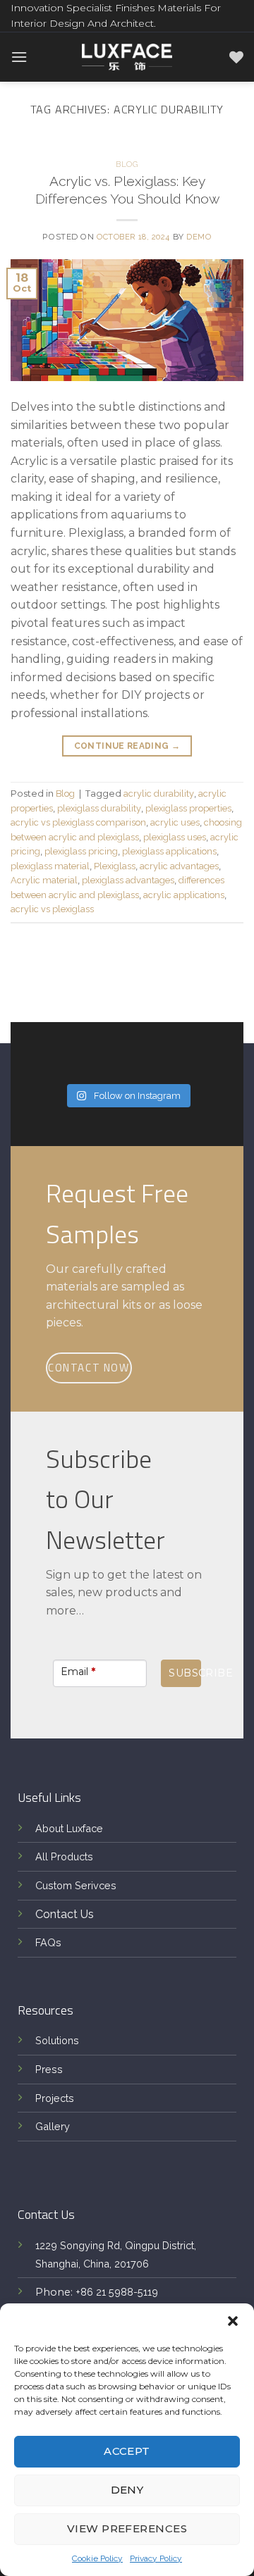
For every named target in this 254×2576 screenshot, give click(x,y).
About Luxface (69, 1828)
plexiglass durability (99, 808)
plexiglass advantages (128, 880)
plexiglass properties (188, 808)
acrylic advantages (179, 866)
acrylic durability (159, 794)
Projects (55, 2098)
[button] (233, 2321)
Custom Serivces (76, 1885)
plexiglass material (50, 866)
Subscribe (185, 1673)
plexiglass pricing (81, 851)
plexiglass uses (175, 837)
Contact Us (65, 1914)
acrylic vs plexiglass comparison (78, 822)
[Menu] (19, 57)
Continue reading (127, 746)
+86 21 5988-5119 (117, 2292)
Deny (127, 2490)
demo (199, 237)
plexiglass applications (169, 851)
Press (49, 2069)
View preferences (127, 2528)
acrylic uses (175, 822)
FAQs (48, 1942)
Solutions (57, 2040)
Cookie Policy (97, 2558)
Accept (127, 2451)
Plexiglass (115, 866)
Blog (127, 164)
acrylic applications (184, 895)
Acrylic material (44, 880)
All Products (64, 1856)
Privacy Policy (156, 2558)
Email (78, 1672)
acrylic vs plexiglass (52, 909)
